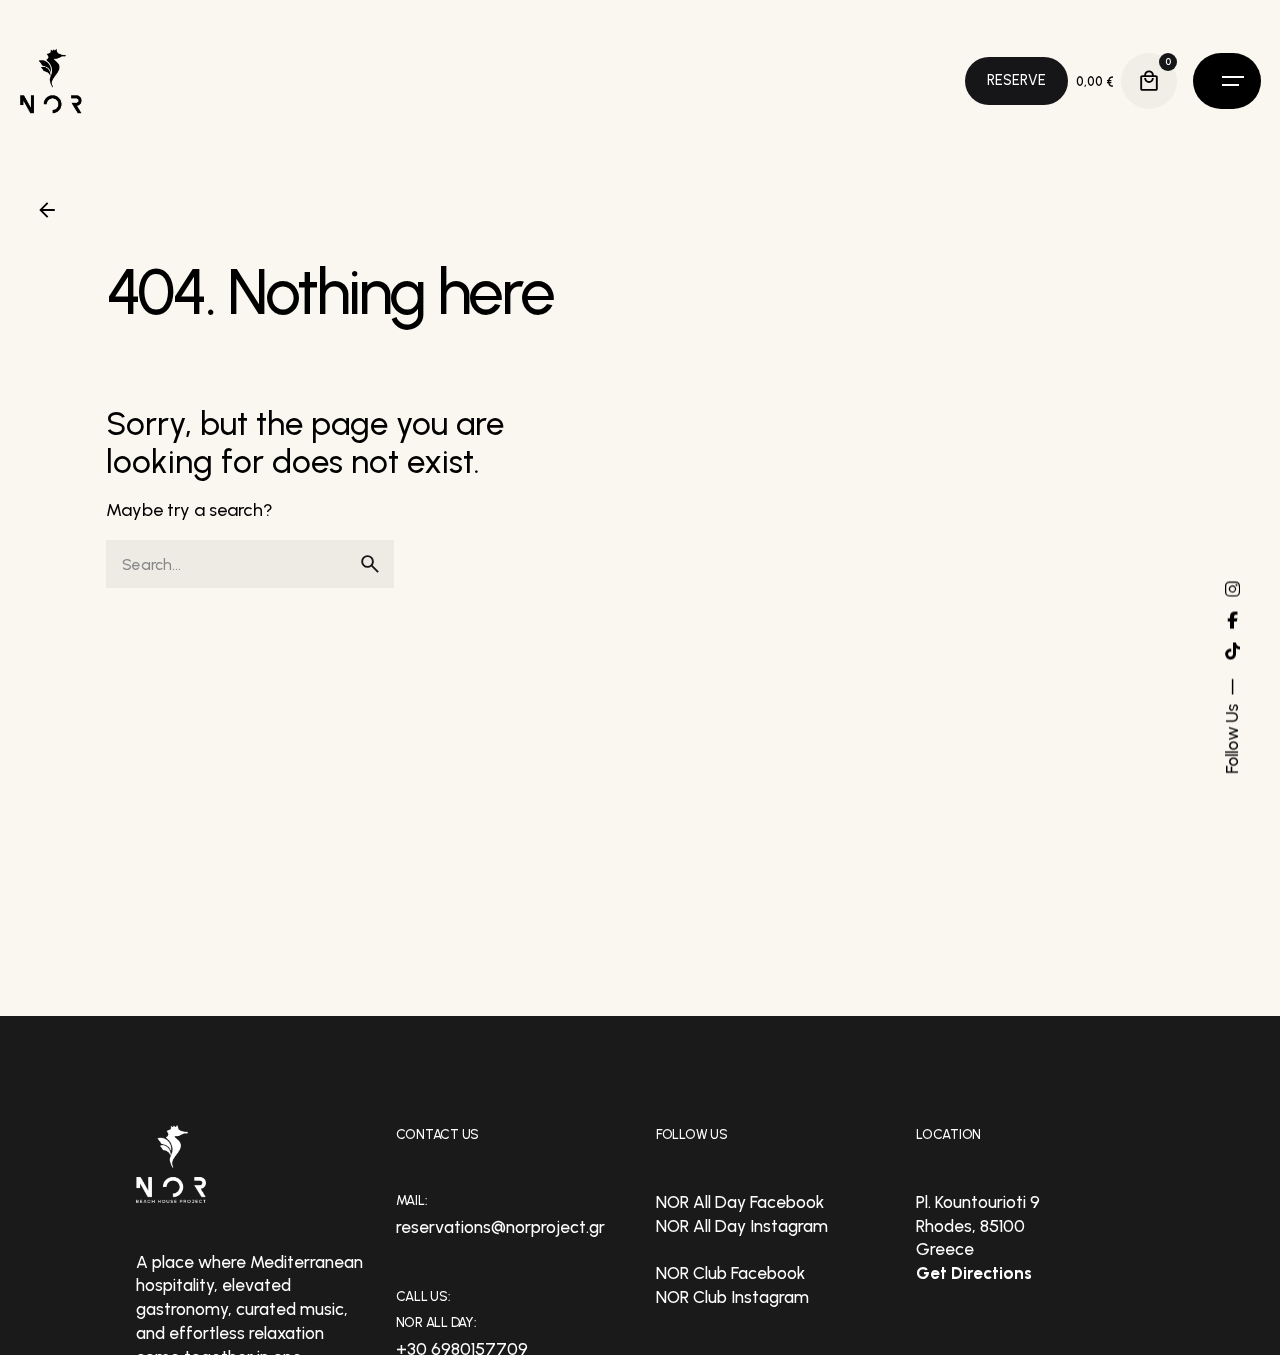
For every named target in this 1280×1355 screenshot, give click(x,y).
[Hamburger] (1227, 81)
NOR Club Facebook (730, 1273)
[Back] (47, 210)
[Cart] (1149, 81)
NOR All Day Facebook (740, 1202)
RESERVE (1016, 80)
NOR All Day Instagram (742, 1226)
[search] (370, 564)
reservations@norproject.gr (500, 1227)
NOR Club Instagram (732, 1297)
